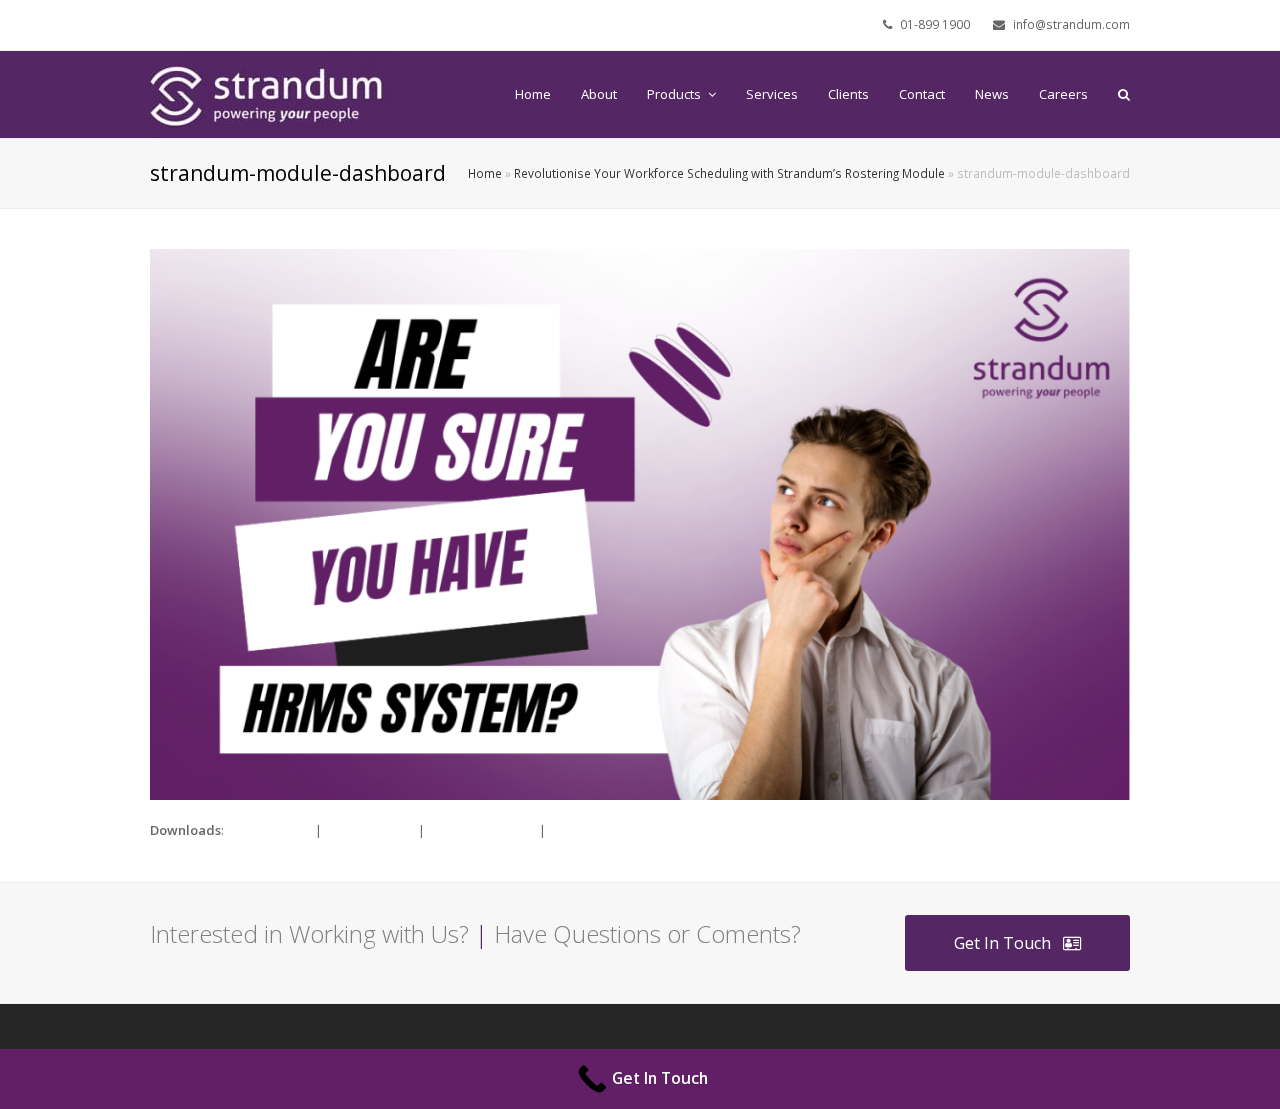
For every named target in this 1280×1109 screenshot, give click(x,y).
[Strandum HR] (275, 93)
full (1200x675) (269, 830)
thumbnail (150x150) (609, 830)
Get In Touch (1002, 943)
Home (485, 173)
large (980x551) (370, 830)
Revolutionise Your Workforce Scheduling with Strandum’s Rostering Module (729, 173)
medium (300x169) (482, 830)
